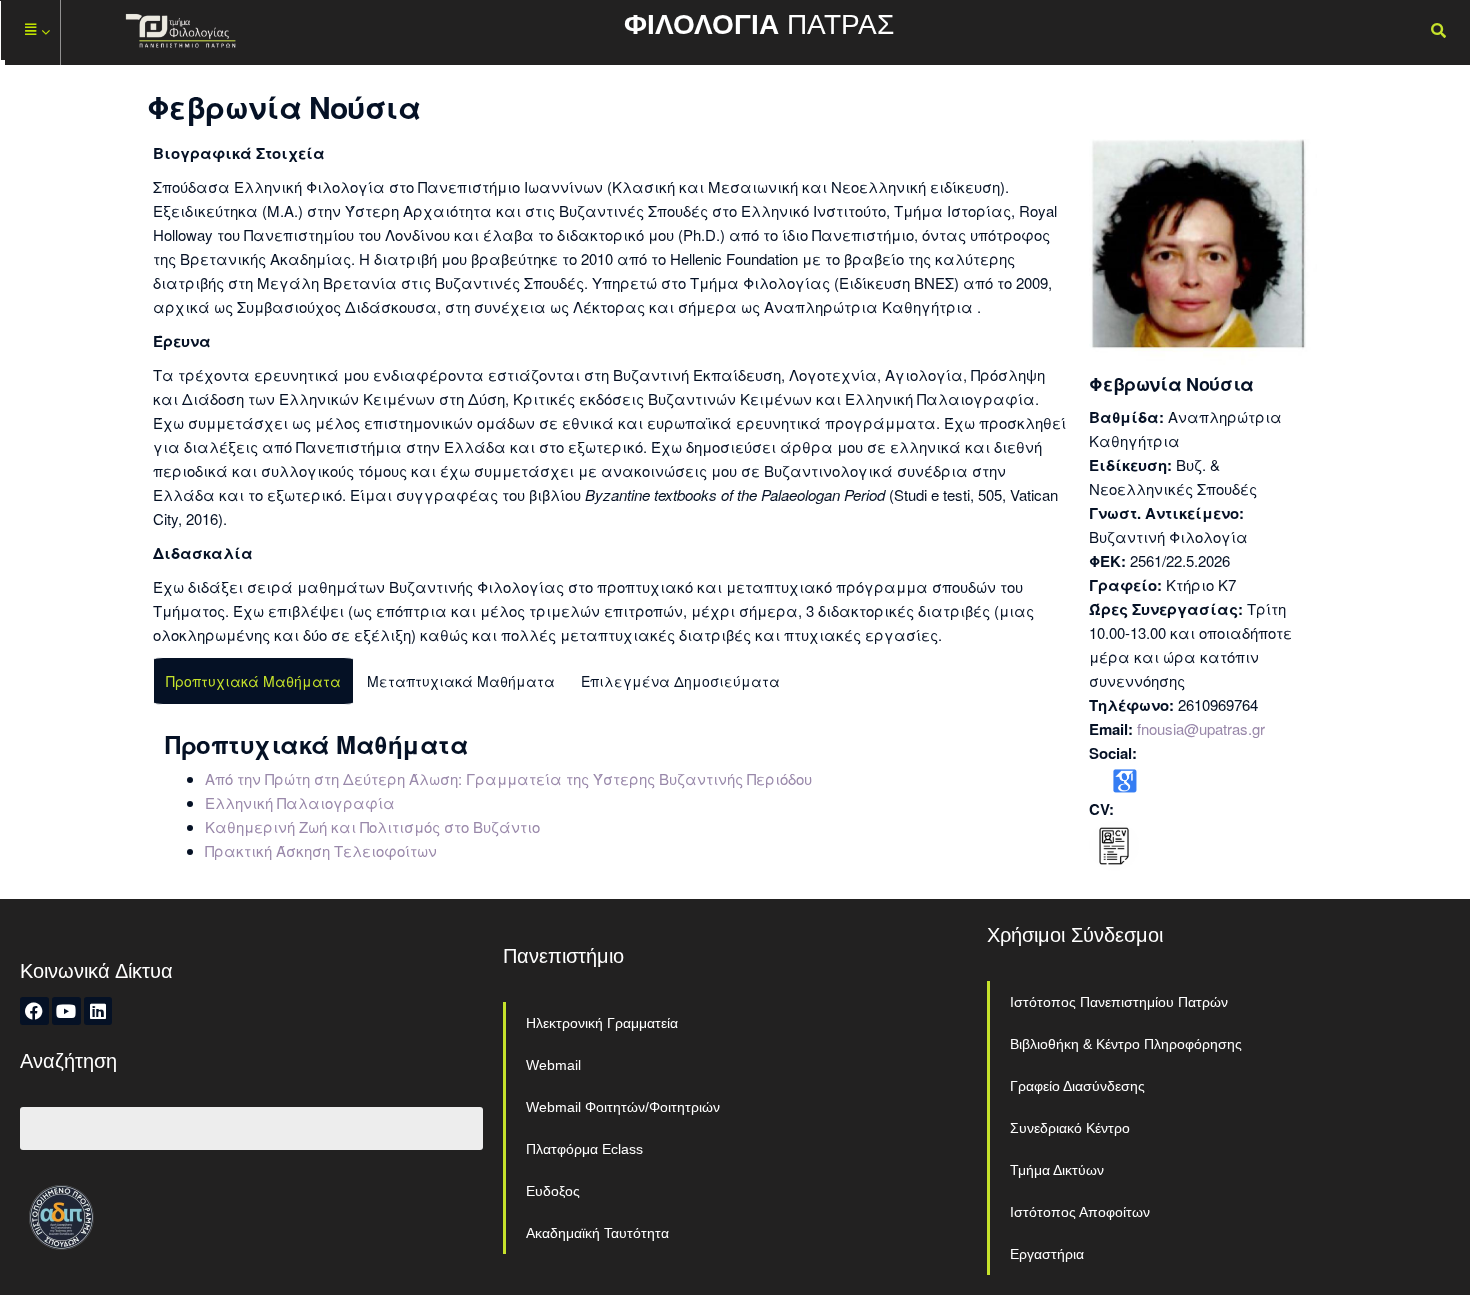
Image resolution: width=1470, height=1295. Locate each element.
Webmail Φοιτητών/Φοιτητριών (623, 1107)
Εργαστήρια (1047, 1254)
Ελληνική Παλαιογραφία (300, 802)
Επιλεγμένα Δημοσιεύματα (680, 681)
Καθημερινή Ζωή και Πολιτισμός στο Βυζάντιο (372, 826)
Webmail (553, 1065)
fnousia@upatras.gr (1201, 728)
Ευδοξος (553, 1191)
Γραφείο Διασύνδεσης (1077, 1086)
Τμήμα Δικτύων (1057, 1170)
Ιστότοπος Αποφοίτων (1080, 1212)
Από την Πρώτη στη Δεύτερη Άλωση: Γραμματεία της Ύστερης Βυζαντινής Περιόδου (508, 778)
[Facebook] (34, 1011)
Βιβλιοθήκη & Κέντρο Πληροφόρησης (1126, 1044)
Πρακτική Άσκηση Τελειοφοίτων (321, 850)
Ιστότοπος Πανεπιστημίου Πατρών (1119, 1002)
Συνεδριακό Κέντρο (1070, 1128)
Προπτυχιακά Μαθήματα (253, 681)
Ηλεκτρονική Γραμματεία (602, 1023)
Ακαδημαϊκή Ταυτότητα (597, 1233)
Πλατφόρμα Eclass (584, 1149)
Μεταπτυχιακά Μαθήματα (461, 681)
